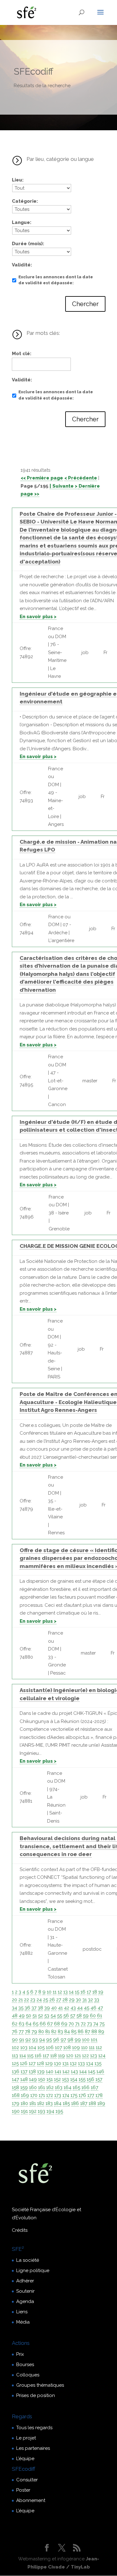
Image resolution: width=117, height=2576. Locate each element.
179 (16, 2103)
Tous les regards (34, 2428)
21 (21, 2000)
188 (92, 2103)
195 (59, 2111)
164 (68, 2087)
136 (16, 2072)
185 (66, 2103)
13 (66, 1992)
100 (86, 2040)
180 (24, 2103)
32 (90, 2000)
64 (29, 2024)
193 (41, 2111)
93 (35, 2040)
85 (74, 2032)
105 (41, 2047)
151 (50, 2079)
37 (34, 2008)
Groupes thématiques (40, 2385)
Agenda (25, 2301)
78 (28, 2032)
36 (27, 2008)
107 (58, 2047)
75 (102, 2024)
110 (84, 2047)
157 (99, 2079)
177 (91, 2095)
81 (48, 2032)
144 (83, 2072)
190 (16, 2111)
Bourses (25, 2365)
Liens (22, 2312)
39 (47, 2008)
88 (94, 2032)
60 (93, 2016)
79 (34, 2032)
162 (50, 2087)
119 (61, 2056)
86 (81, 2032)
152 (57, 2079)
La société (28, 2260)
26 (52, 2000)
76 (15, 2032)
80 (41, 2032)
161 (41, 2087)
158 (15, 2087)
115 (30, 2056)
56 (66, 2016)
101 (94, 2040)
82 (54, 2032)
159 (24, 2087)
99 (78, 2040)
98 (70, 2040)
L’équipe (25, 2459)
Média (23, 2322)
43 (73, 2008)
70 (71, 2024)
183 (49, 2103)
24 (39, 2000)
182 (41, 2103)
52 (41, 2016)
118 (54, 2056)
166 (85, 2087)
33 (97, 2000)
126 (24, 2063)
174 (66, 2095)
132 (73, 2063)
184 (58, 2103)
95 (49, 2040)
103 (24, 2047)
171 (42, 2095)
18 (95, 1992)
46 (93, 2008)
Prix (20, 2354)
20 (15, 2000)
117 (46, 2056)
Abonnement (31, 2500)
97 (63, 2040)
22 (27, 2000)
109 (76, 2047)
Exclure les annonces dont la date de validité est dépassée (56, 280)
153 (66, 2079)
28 (65, 2000)
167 (95, 2087)
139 (41, 2072)
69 (64, 2024)
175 (74, 2095)
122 (85, 2056)
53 (47, 2016)
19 (101, 1992)
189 (101, 2103)
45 (87, 2008)
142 (66, 2072)
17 (89, 1992)
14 (71, 1992)
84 (67, 2032)
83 (60, 2032)
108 (67, 2047)
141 (58, 2072)
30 (78, 2000)
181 (33, 2103)
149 (33, 2079)
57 (73, 2016)
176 (82, 2095)
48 (15, 2016)
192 (33, 2111)
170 (34, 2095)
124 (102, 2056)
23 (33, 2000)
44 (80, 2008)
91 (22, 2040)
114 (23, 2056)
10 (49, 1992)
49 (22, 2016)
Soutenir (25, 2291)
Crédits (20, 2230)
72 (83, 2024)
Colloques (28, 2375)
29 (72, 2000)
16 (83, 1992)
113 (15, 2056)
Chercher (85, 304)
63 (22, 2024)
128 (40, 2063)
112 (99, 2047)
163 (59, 2087)
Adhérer (25, 2281)
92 (28, 2040)
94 (42, 2040)
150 (42, 2079)
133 (81, 2063)
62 (15, 2024)
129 (49, 2063)
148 (24, 2079)
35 (21, 2008)
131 (66, 2063)
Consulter (27, 2480)
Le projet (26, 2438)
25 (46, 2000)
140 (50, 2072)
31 (85, 2000)
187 (84, 2103)
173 (58, 2095)
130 (58, 2063)
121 (78, 2056)
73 (90, 2024)
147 (15, 2079)
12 (60, 1992)
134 (90, 2063)
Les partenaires (33, 2448)
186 (75, 2103)
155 (82, 2079)
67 (50, 2024)
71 (77, 2024)
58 (79, 2016)
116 (38, 2056)
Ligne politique (33, 2271)
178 (99, 2095)
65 (36, 2024)
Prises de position (36, 2395)
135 (98, 2063)
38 (40, 2008)
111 (92, 2047)
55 (60, 2016)
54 (53, 2016)
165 (76, 2087)
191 (24, 2111)
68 (57, 2024)
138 (32, 2072)
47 (100, 2008)
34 (15, 2008)
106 (50, 2047)
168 (16, 2095)
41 (60, 2008)
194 (50, 2111)
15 (77, 1992)
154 (74, 2079)
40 (54, 2008)
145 (92, 2072)
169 (25, 2095)
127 (32, 2063)
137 (24, 2072)
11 (55, 1992)
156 (90, 2079)
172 (50, 2095)
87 (88, 2032)
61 (100, 2016)
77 (21, 2032)
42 (67, 2008)
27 (59, 2000)
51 (35, 2016)
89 (101, 2032)
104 (32, 2047)
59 (86, 2016)
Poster (23, 2490)
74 (96, 2024)
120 (70, 2056)
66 (43, 2024)
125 (15, 2063)
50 (29, 2016)
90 (15, 2040)
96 (56, 2040)
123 (94, 2056)
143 (74, 2072)
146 (100, 2072)
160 (33, 2087)
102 (15, 2047)
